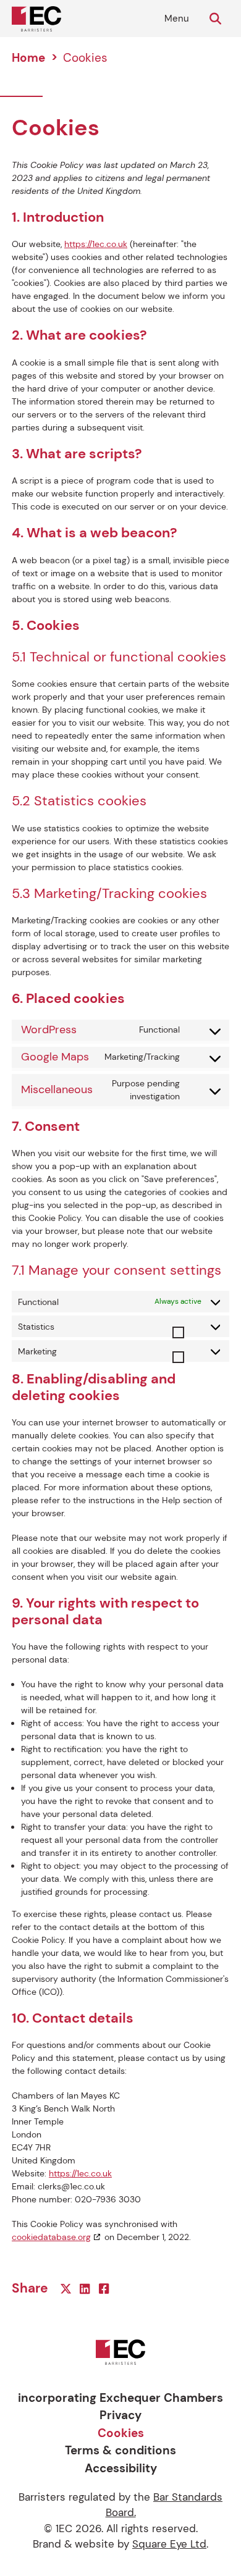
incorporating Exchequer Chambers (120, 2398)
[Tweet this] (67, 2289)
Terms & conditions (120, 2450)
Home (28, 58)
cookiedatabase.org (51, 2237)
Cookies (121, 2433)
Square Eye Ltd (169, 2544)
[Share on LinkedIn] (86, 2289)
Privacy (120, 2415)
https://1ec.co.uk (96, 244)
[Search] (217, 19)
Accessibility (121, 2468)
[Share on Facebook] (105, 2289)
